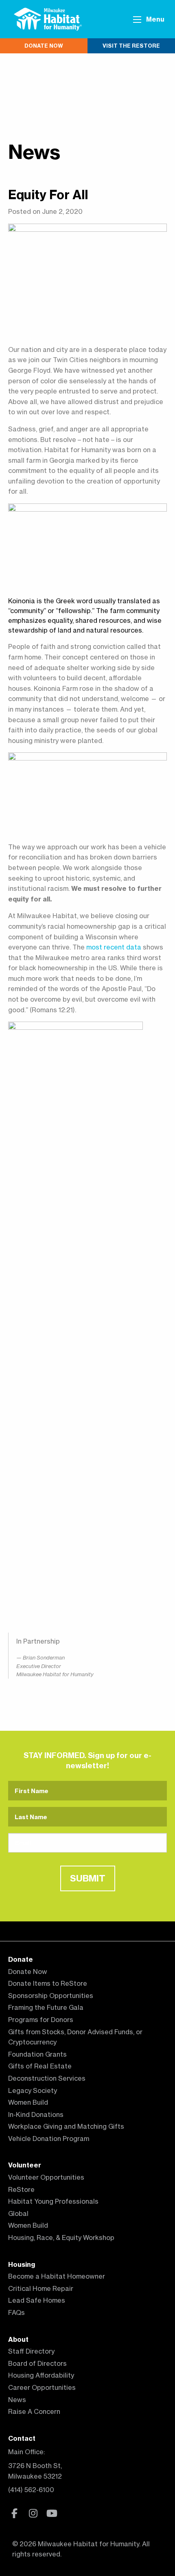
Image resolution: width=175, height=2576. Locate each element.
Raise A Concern (34, 2411)
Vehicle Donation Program (49, 2139)
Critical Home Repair (41, 2288)
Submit (88, 1878)
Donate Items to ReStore (48, 1983)
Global (18, 2213)
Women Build (28, 2102)
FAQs (16, 2312)
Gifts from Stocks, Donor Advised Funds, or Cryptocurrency (75, 2037)
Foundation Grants (37, 2054)
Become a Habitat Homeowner (57, 2276)
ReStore (21, 2189)
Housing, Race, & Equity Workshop (61, 2238)
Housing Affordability (41, 2375)
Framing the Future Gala (46, 2007)
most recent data (114, 947)
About (18, 2339)
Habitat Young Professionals (53, 2201)
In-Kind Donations (36, 2114)
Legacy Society (33, 2090)
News (34, 152)
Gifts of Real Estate (40, 2066)
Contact (22, 2438)
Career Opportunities (42, 2387)
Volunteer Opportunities (46, 2177)
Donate (21, 1959)
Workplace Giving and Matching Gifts (66, 2126)
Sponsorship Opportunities (51, 1996)
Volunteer (25, 2165)
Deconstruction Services (47, 2078)
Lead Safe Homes (37, 2300)
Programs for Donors (41, 2020)
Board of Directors (37, 2363)
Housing (22, 2264)
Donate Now (44, 46)
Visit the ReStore (131, 46)
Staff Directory (31, 2351)
